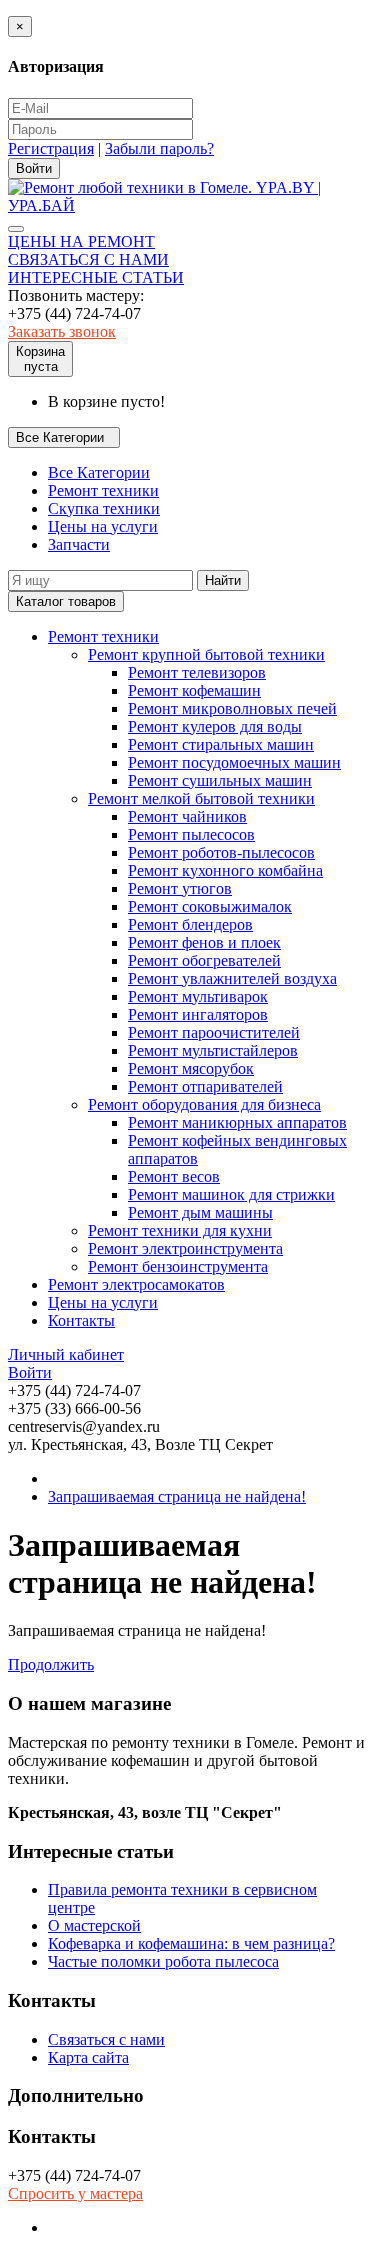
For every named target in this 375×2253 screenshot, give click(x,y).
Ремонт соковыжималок (210, 906)
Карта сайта (88, 2057)
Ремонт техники (103, 490)
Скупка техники (104, 508)
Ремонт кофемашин (194, 690)
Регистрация (51, 148)
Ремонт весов (174, 1176)
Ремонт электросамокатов (136, 1284)
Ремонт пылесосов (191, 834)
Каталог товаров (66, 601)
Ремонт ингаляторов (198, 1014)
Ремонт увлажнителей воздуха (232, 978)
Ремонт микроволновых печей (232, 708)
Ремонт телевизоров (197, 672)
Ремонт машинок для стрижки (231, 1194)
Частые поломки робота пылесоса (163, 1961)
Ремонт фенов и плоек (204, 942)
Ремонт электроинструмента (185, 1248)
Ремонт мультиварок (198, 996)
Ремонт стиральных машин (221, 744)
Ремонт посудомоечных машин (234, 762)
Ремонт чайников (187, 816)
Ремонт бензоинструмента (178, 1266)
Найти (223, 580)
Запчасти (79, 544)
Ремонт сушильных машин (220, 780)
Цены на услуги (103, 526)
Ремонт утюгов (180, 888)
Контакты (81, 1320)
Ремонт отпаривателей (205, 1086)
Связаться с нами (106, 2039)
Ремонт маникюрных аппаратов (237, 1122)
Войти (30, 1372)
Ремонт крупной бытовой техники (206, 654)
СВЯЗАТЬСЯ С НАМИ (88, 259)
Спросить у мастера (75, 2193)
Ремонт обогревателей (204, 960)
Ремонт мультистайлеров (213, 1050)
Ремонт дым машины (200, 1212)
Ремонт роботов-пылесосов (221, 852)
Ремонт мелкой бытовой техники (201, 798)
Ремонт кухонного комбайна (225, 870)
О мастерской (94, 1925)
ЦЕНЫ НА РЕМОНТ (81, 241)
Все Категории (99, 472)
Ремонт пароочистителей (214, 1032)
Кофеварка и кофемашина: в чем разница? (191, 1943)
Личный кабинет (66, 1354)
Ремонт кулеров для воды (215, 726)
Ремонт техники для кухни (180, 1230)
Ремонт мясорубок (191, 1068)
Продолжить (51, 1664)
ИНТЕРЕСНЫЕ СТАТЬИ (96, 277)
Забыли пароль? (159, 148)
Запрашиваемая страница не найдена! (177, 1496)
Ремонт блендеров (190, 924)
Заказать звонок (62, 331)
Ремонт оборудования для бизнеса (204, 1104)
